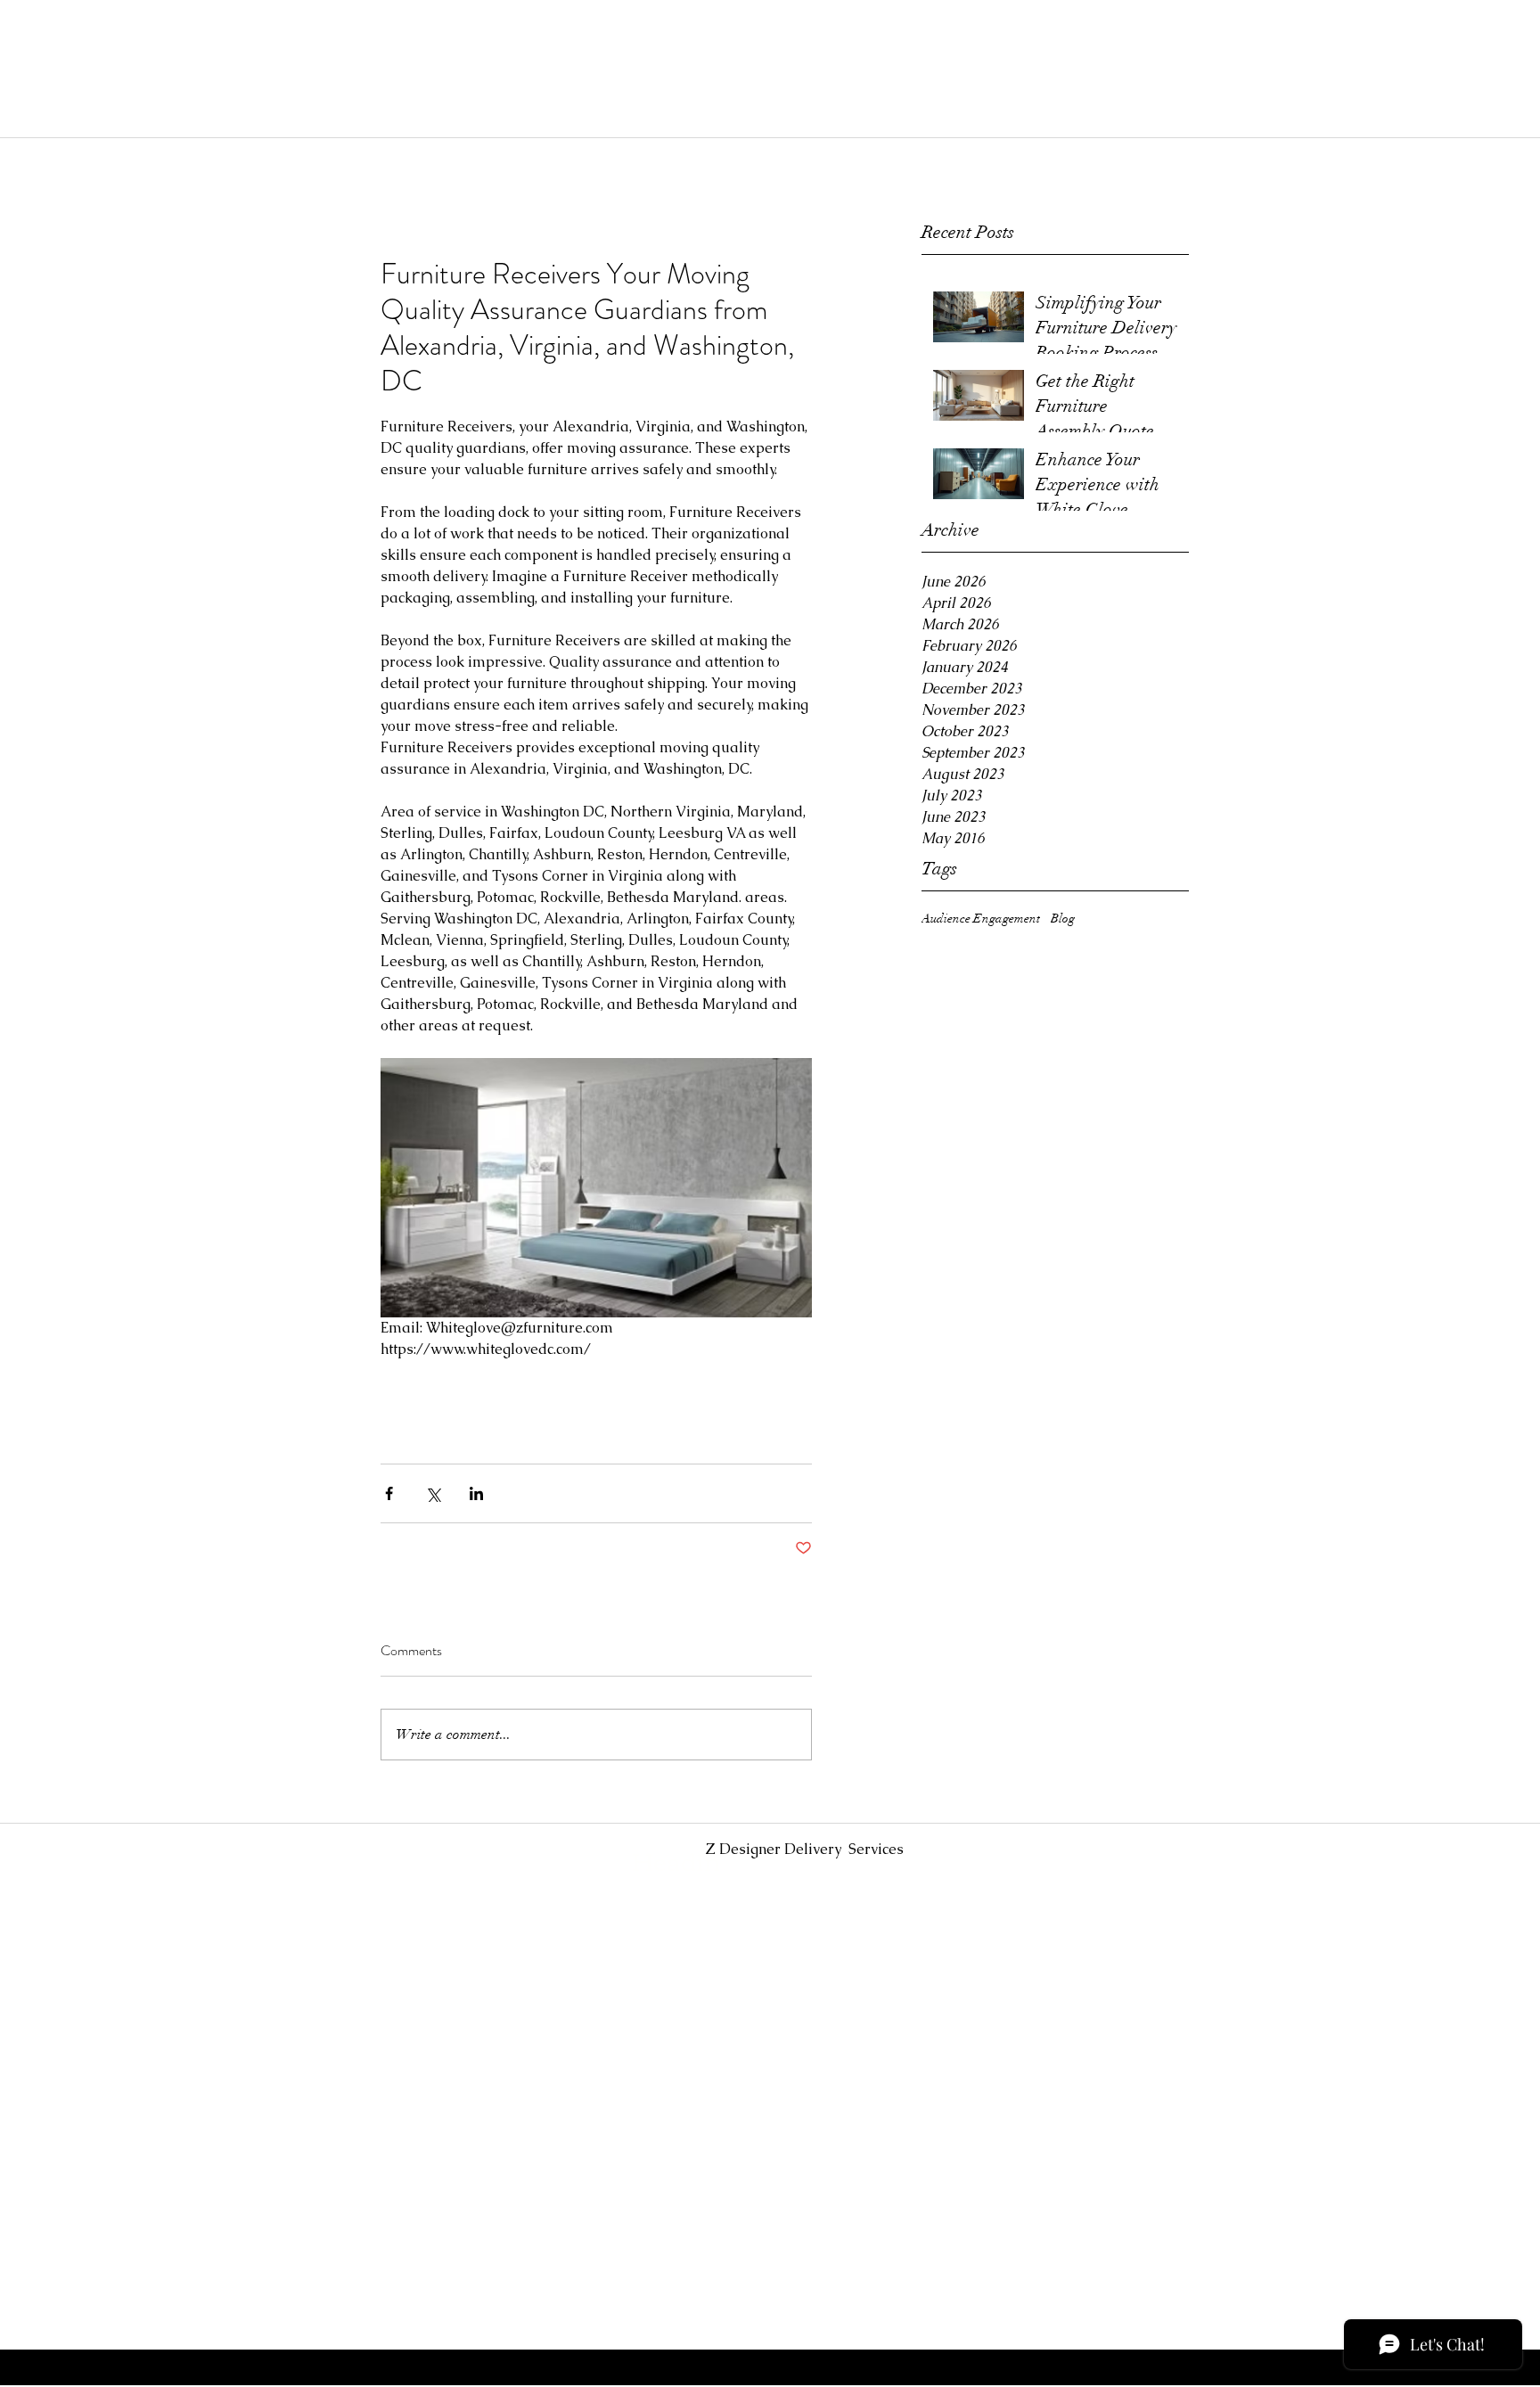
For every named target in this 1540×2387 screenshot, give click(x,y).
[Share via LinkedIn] (476, 1493)
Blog (1063, 919)
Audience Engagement (981, 919)
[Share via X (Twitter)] (433, 1493)
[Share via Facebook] (389, 1493)
